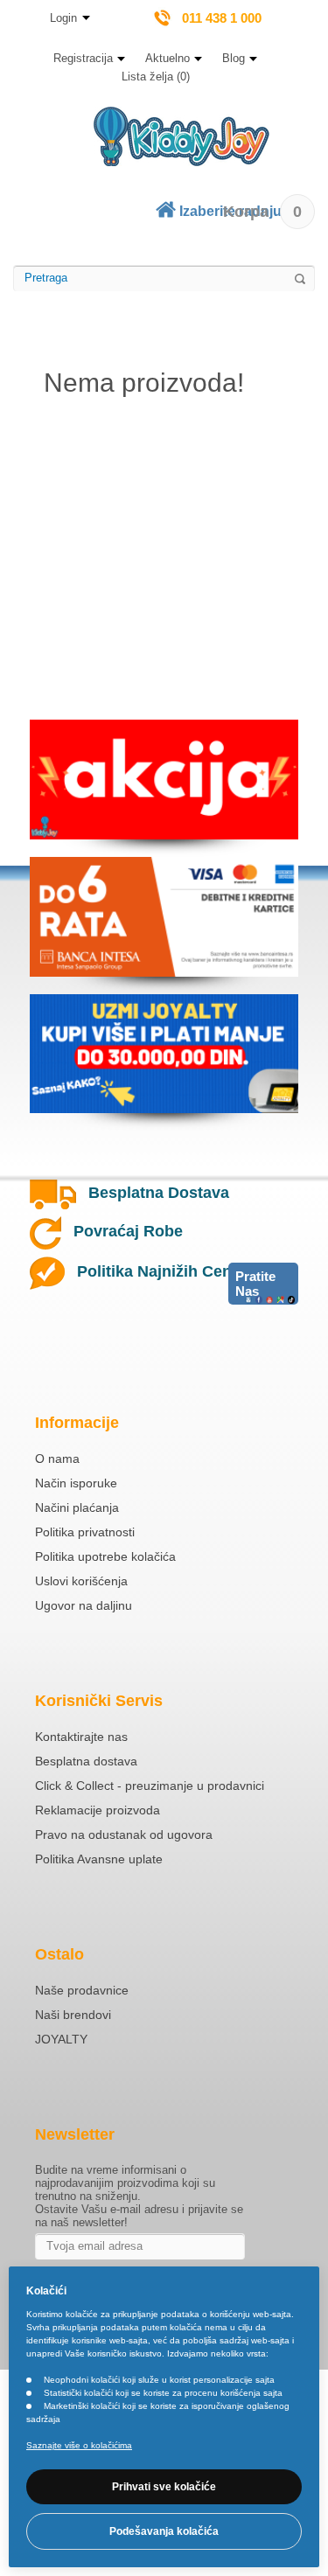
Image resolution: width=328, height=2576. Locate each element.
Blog (234, 58)
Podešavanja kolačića (164, 2531)
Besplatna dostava (86, 1761)
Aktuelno (167, 58)
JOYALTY (61, 2039)
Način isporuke (76, 1483)
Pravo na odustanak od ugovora (124, 1835)
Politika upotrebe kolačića (105, 1556)
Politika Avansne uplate (99, 1859)
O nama (57, 1459)
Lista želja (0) (156, 77)
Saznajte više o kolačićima (79, 2445)
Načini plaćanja (77, 1507)
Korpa (262, 212)
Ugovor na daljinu (84, 1605)
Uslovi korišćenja (81, 1581)
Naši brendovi (73, 2015)
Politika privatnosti (85, 1532)
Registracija (83, 58)
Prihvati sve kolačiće (164, 2487)
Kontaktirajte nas (81, 1737)
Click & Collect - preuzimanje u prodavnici (150, 1786)
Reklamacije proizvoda (98, 1810)
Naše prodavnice (82, 1990)
